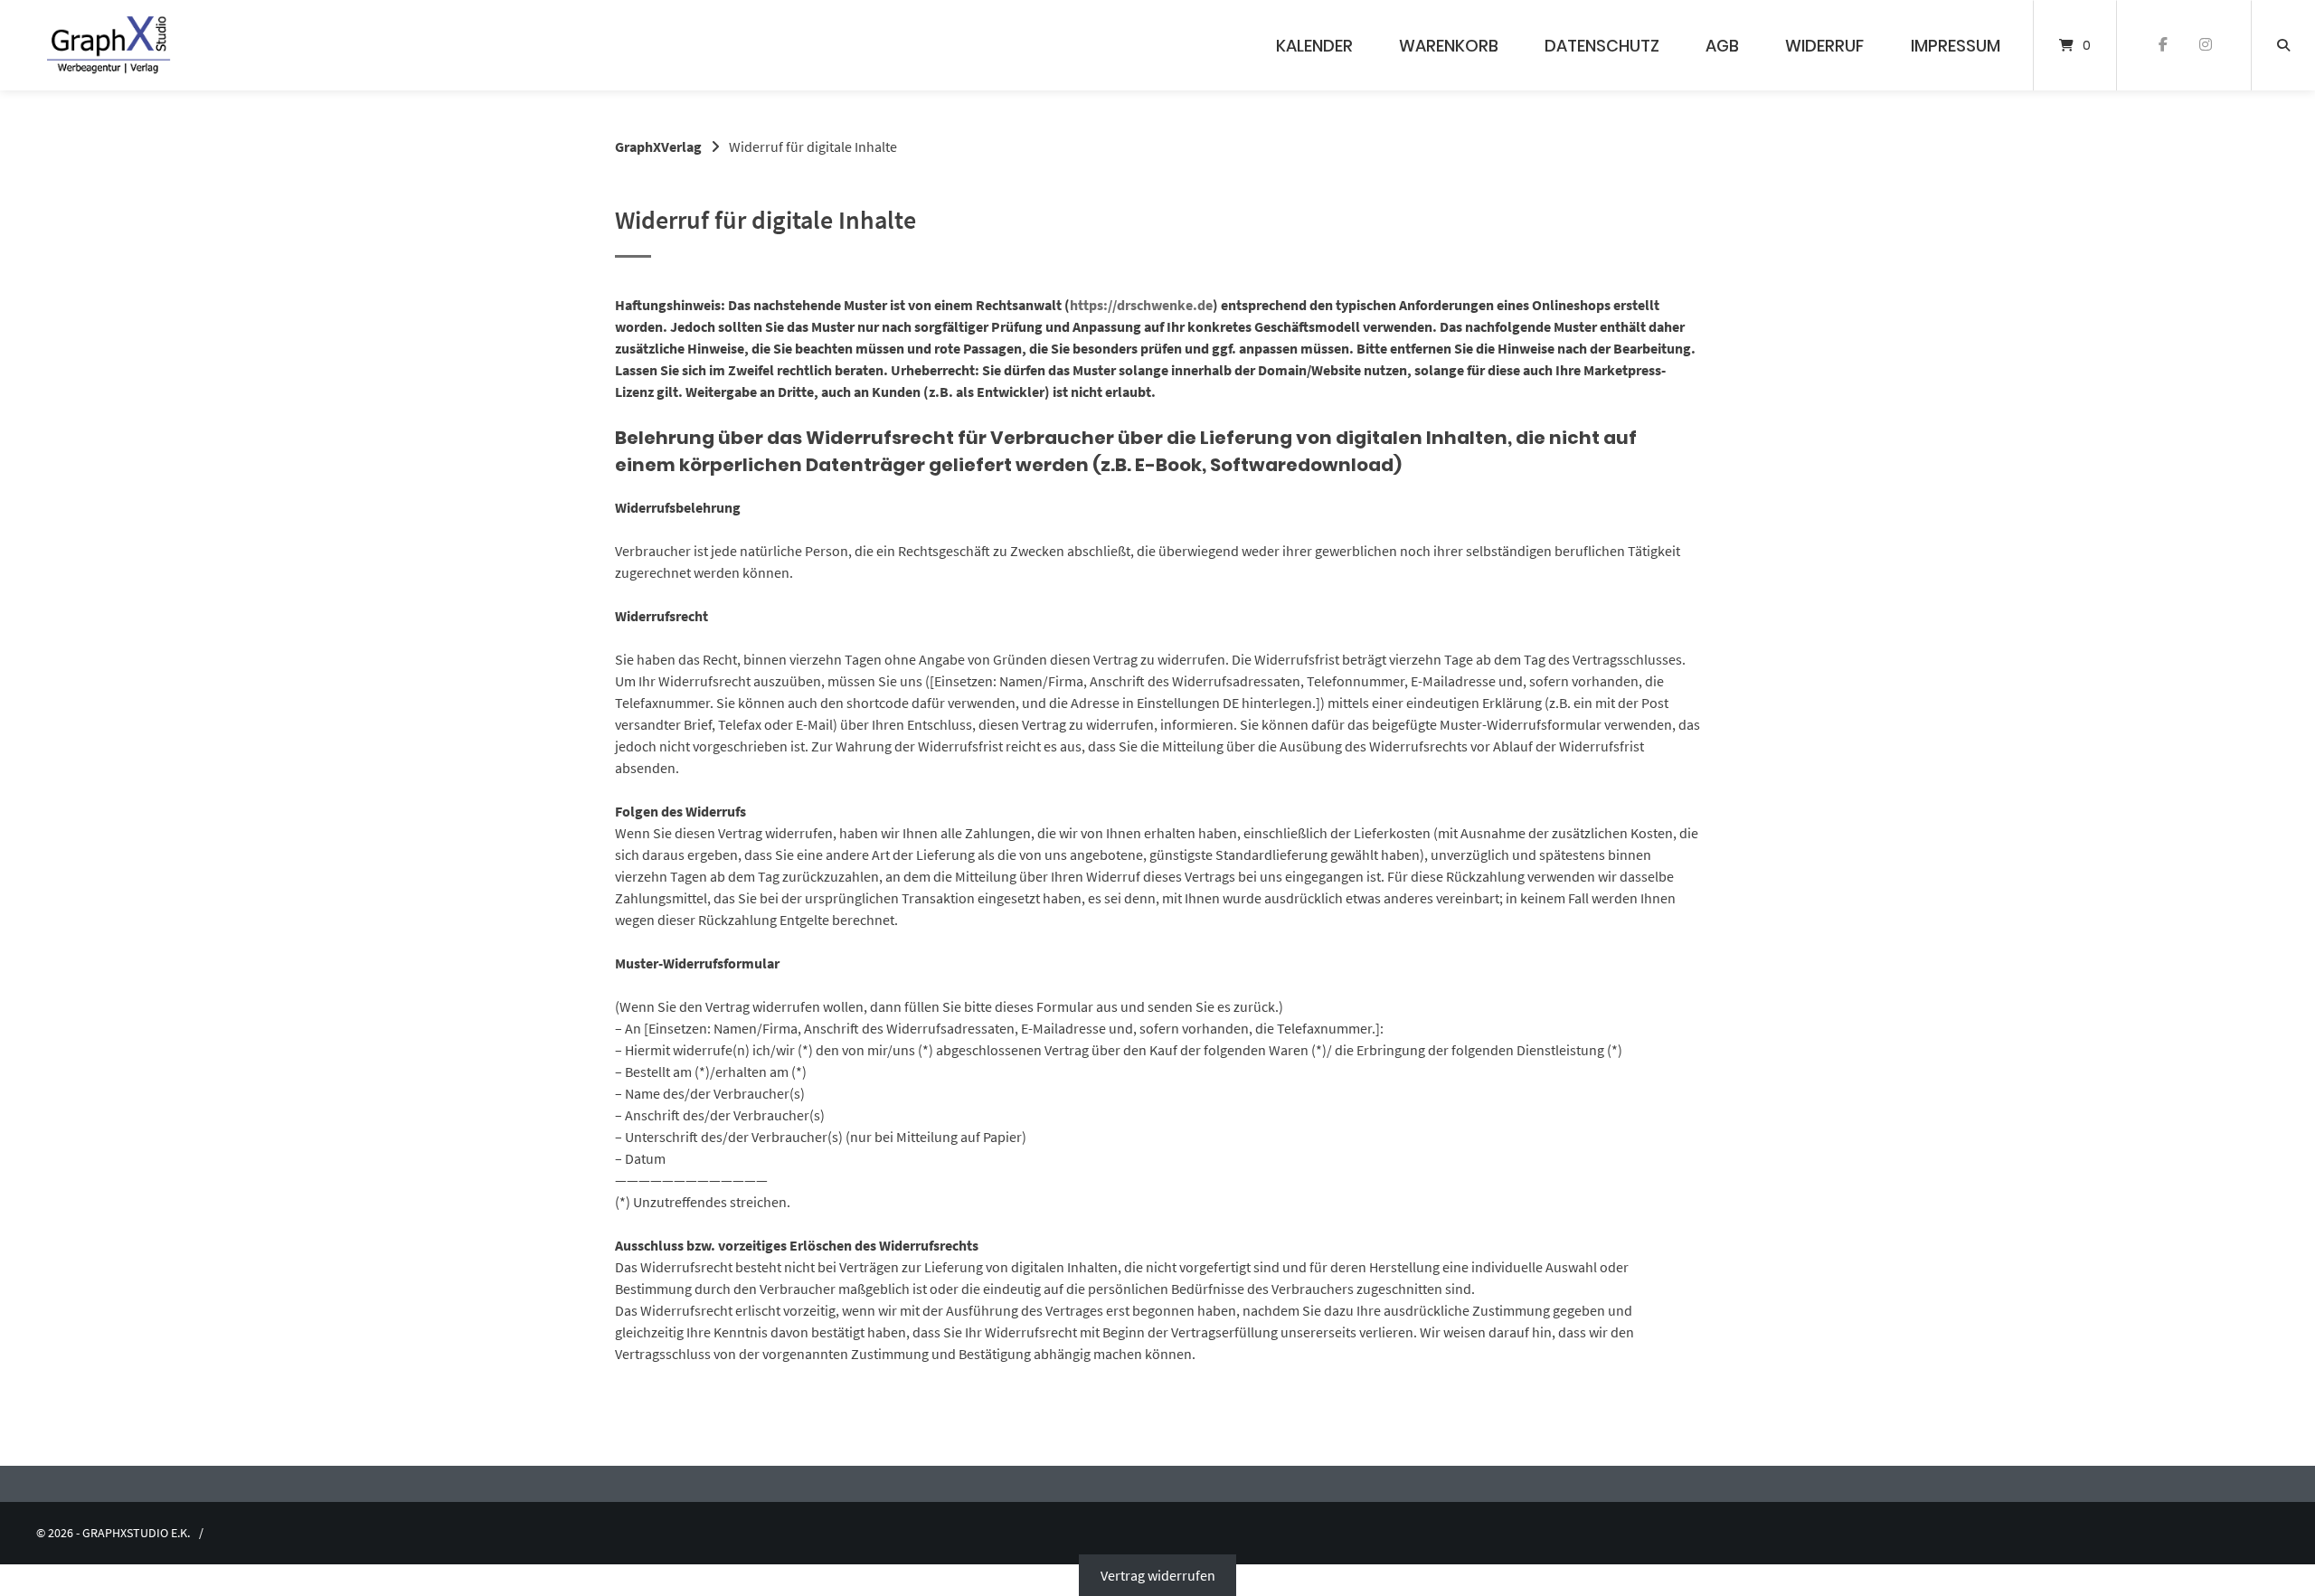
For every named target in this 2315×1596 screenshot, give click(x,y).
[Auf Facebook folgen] (2163, 45)
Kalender (1314, 46)
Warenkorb (1449, 46)
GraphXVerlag (658, 146)
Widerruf (1824, 46)
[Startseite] (109, 45)
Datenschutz (1602, 46)
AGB (1722, 46)
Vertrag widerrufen (1158, 1575)
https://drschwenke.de (1141, 305)
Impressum (1956, 46)
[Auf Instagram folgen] (2205, 45)
